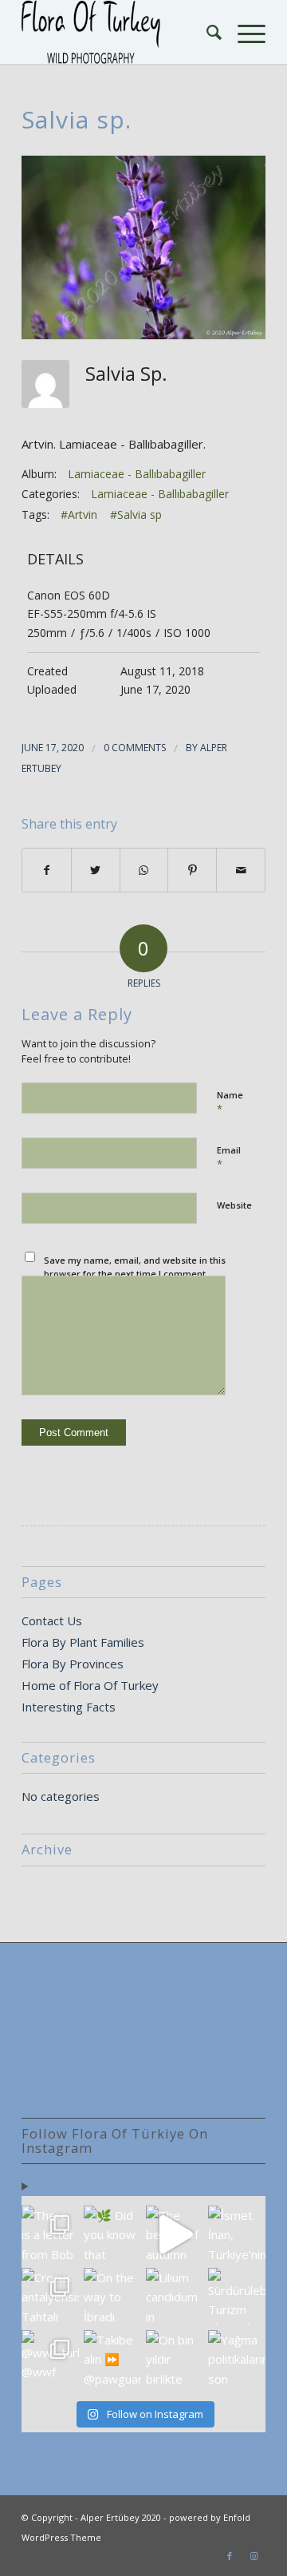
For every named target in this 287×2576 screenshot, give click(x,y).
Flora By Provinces (73, 1664)
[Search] (206, 32)
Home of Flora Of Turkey (90, 1685)
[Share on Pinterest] (192, 871)
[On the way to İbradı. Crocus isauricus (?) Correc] (112, 2297)
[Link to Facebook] (230, 2556)
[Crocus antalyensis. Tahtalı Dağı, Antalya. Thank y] (50, 2297)
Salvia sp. (77, 119)
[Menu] (244, 32)
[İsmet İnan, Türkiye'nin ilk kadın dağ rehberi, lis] (237, 2234)
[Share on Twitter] (96, 871)
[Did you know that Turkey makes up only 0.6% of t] (112, 2234)
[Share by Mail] (241, 871)
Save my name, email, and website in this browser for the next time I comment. (135, 1267)
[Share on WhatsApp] (144, 871)
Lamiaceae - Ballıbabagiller (137, 474)
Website (234, 1205)
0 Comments (135, 748)
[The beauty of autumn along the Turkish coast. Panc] (175, 2234)
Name (230, 1102)
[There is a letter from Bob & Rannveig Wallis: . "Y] (50, 2234)
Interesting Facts (69, 1707)
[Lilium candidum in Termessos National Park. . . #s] (175, 2297)
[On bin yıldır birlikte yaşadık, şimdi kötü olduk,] (175, 2359)
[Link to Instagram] (254, 2556)
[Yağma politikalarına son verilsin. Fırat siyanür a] (237, 2359)
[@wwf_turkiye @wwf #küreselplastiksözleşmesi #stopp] (50, 2359)
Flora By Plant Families (83, 1642)
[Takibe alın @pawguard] (112, 2359)
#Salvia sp (136, 514)
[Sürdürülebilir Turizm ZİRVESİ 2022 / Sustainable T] (237, 2297)
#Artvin (79, 514)
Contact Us (52, 1620)
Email (229, 1157)
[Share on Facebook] (47, 871)
